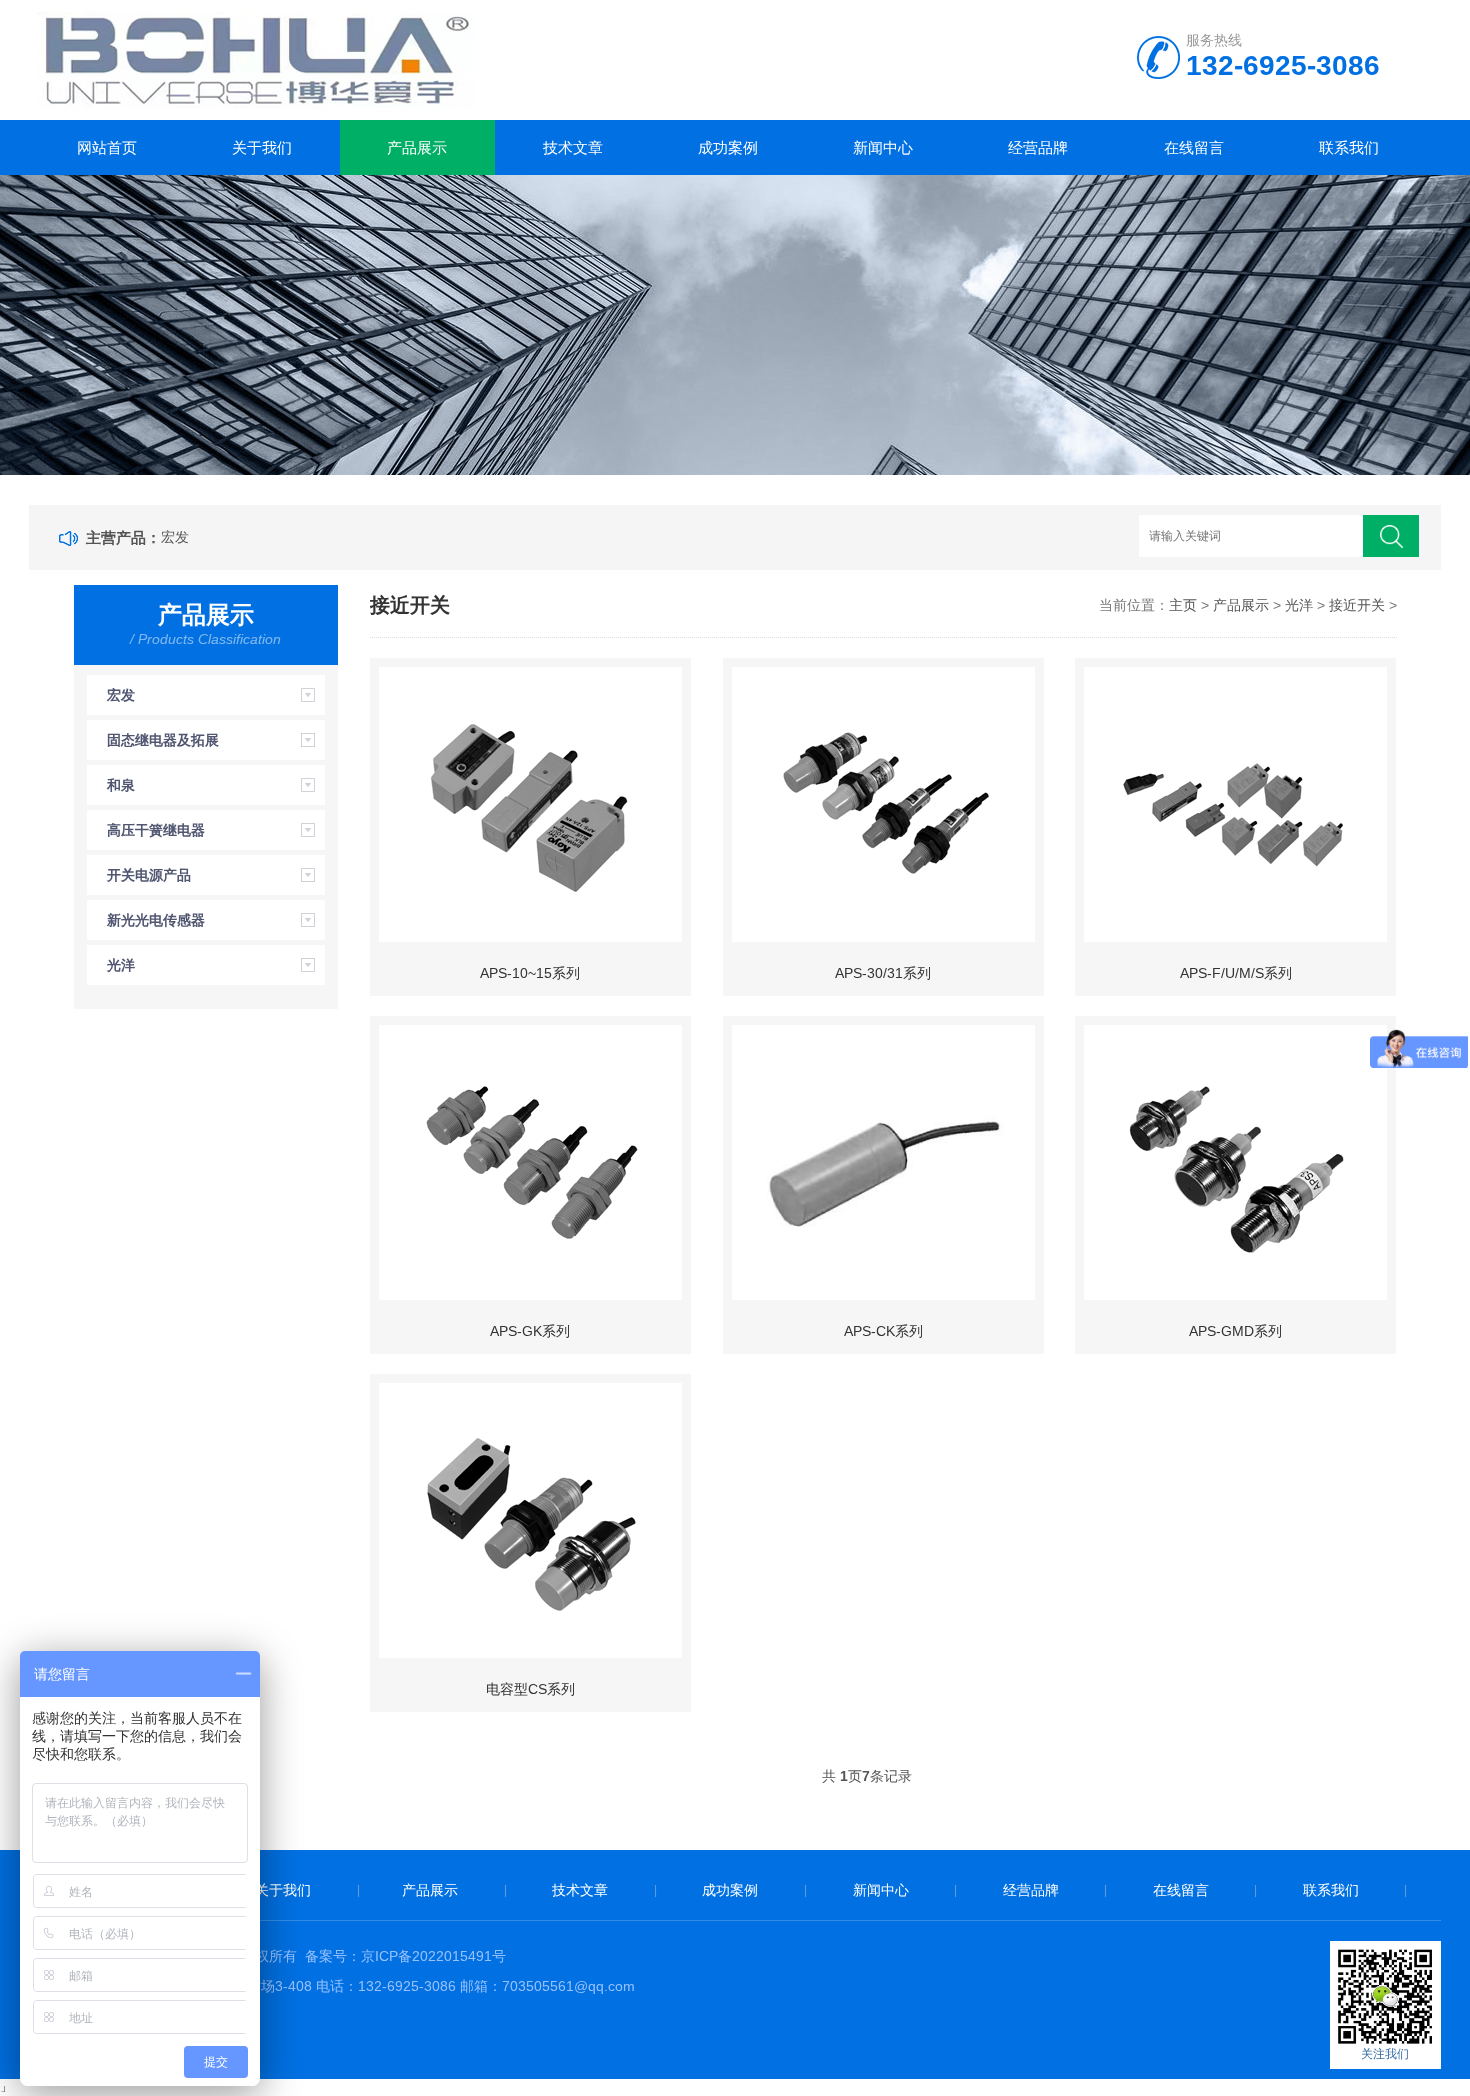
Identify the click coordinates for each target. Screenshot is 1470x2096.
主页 (1183, 605)
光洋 (121, 965)
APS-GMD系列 (1235, 1331)
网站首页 (107, 147)
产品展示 (417, 147)
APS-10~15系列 (530, 973)
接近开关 (1357, 605)
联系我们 (1349, 147)
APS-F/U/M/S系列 (1236, 973)
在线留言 (1194, 147)
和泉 (121, 785)
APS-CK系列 (883, 1331)
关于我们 (262, 147)
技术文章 (573, 147)
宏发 (175, 537)
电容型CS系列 (530, 1689)
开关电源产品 (149, 875)
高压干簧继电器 (156, 830)
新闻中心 (883, 147)
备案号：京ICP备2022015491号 (405, 1956)
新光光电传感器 (156, 920)
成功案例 (728, 147)
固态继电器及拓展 (163, 740)
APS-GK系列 (530, 1331)
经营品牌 (1038, 147)
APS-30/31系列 (883, 973)
